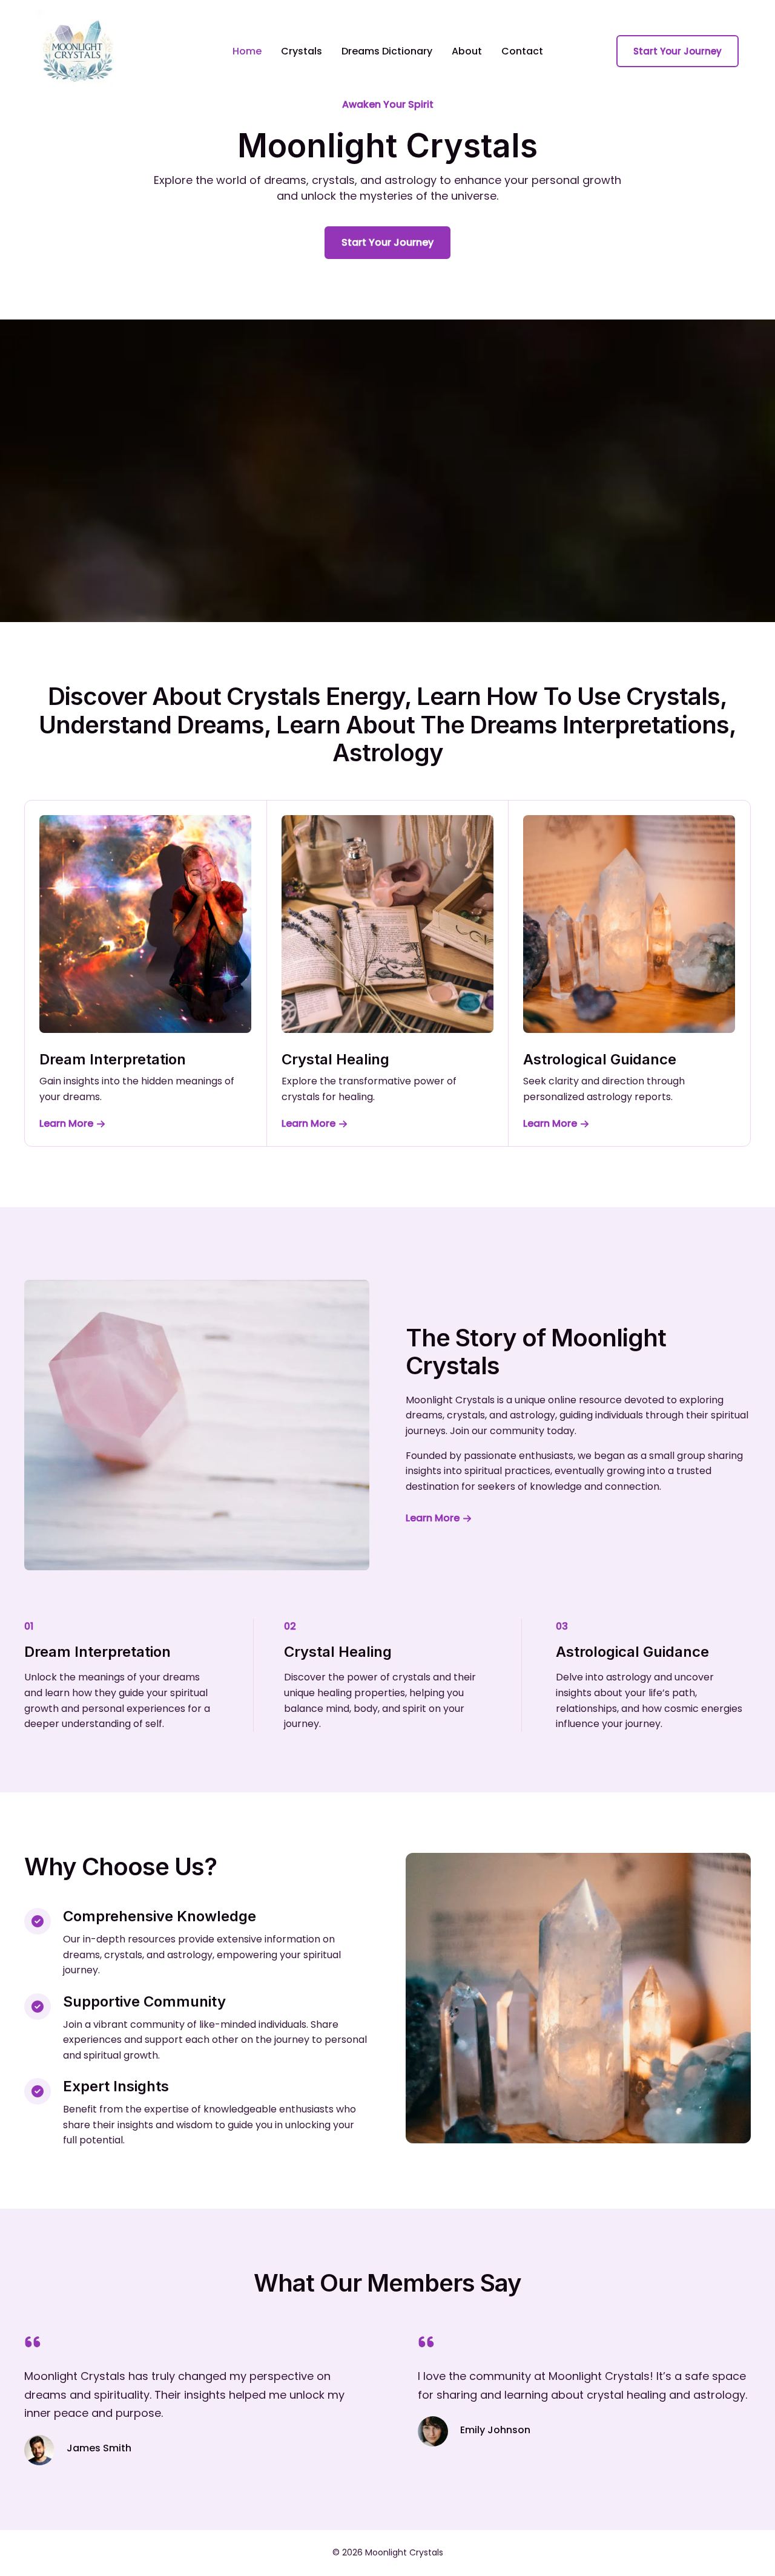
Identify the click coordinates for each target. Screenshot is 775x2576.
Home (247, 51)
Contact (522, 51)
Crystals (302, 51)
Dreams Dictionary (387, 51)
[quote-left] (33, 2342)
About (467, 51)
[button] (678, 51)
